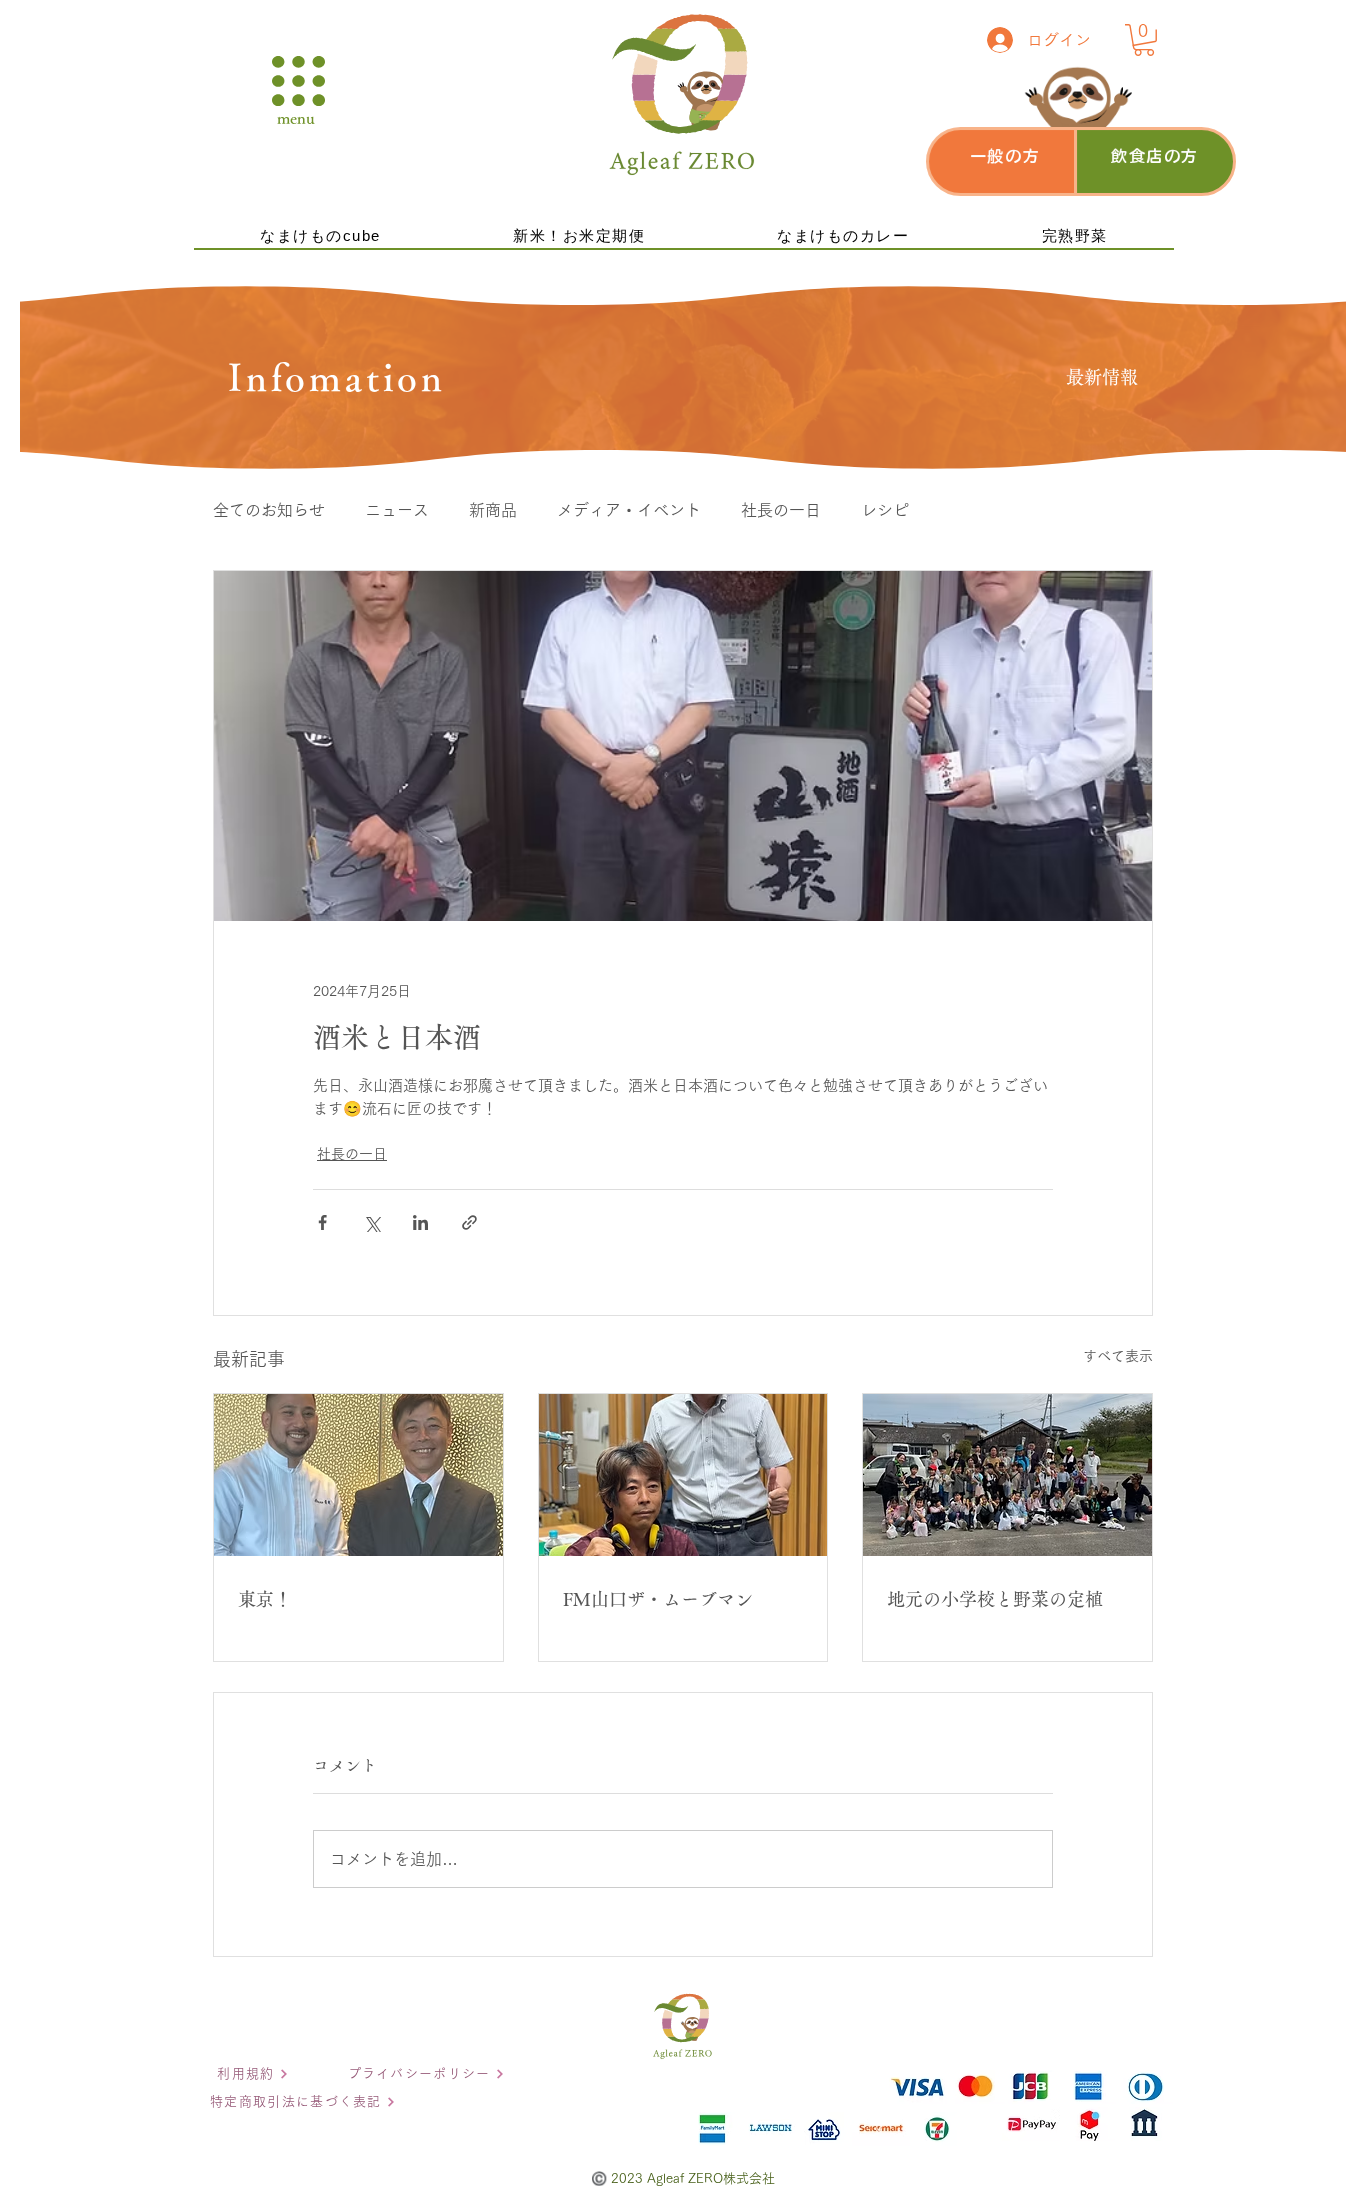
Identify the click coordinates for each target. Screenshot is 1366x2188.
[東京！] (358, 1475)
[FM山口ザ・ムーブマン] (683, 1475)
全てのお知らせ (269, 510)
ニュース (397, 510)
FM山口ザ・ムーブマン (658, 1599)
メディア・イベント (629, 510)
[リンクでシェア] (469, 1222)
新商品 (493, 510)
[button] (298, 81)
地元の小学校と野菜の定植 (995, 1599)
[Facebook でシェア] (322, 1222)
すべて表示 (1118, 1356)
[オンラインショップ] (1000, 159)
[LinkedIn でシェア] (420, 1222)
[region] (1007, 161)
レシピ (885, 510)
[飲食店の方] (1155, 159)
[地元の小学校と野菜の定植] (1007, 1475)
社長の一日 (781, 510)
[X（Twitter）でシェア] (371, 1222)
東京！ (265, 1599)
